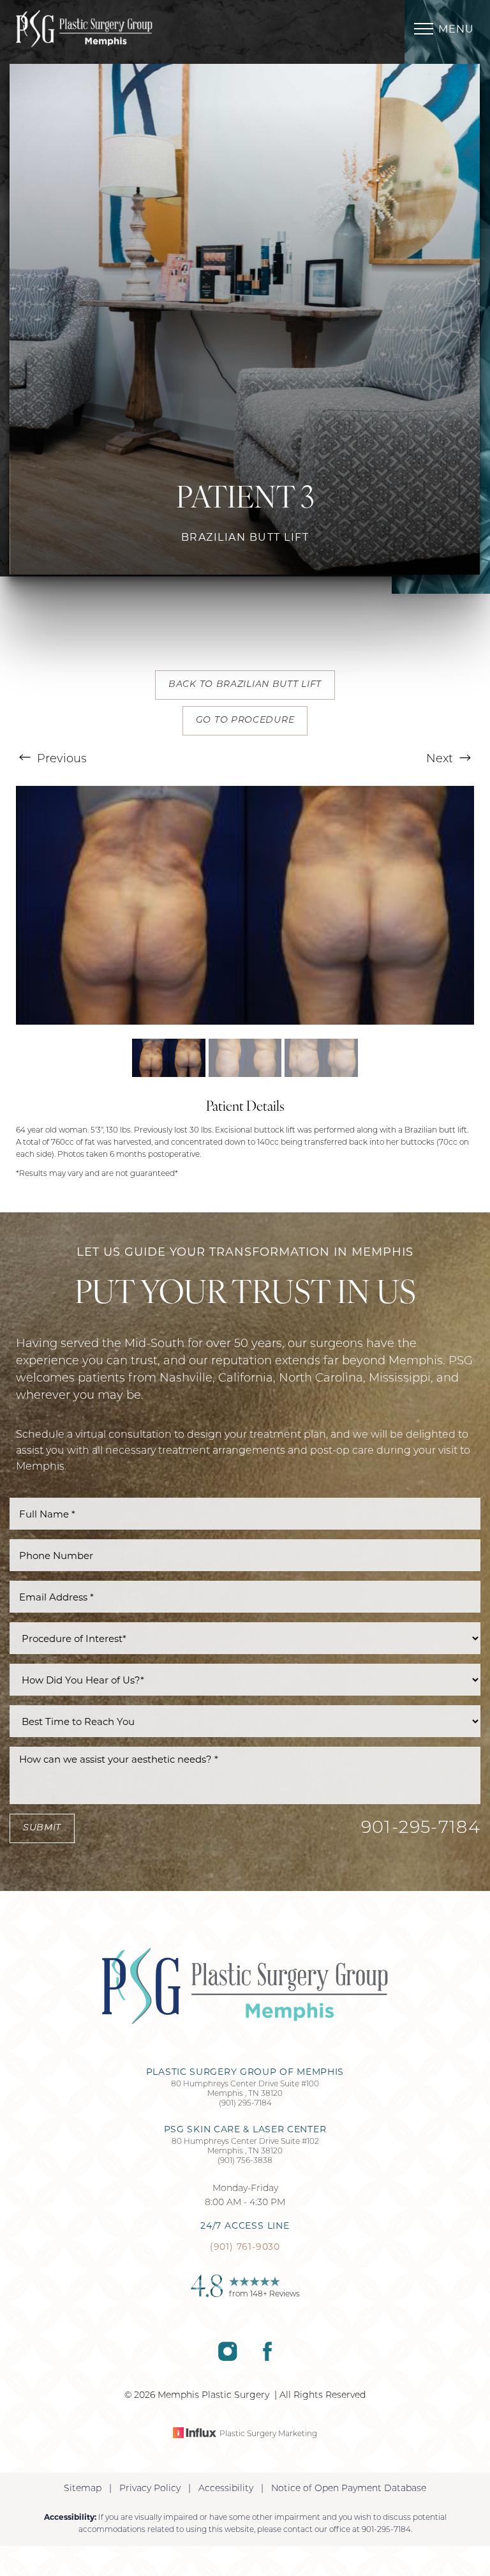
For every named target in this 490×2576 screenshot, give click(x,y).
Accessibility (226, 2489)
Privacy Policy (150, 2489)
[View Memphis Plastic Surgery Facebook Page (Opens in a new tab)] (267, 2358)
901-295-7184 (421, 1829)
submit (42, 1828)
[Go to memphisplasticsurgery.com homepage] (130, 29)
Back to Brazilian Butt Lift (245, 685)
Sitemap (83, 2489)
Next (441, 760)
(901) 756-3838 (245, 2161)
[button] (424, 29)
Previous (60, 760)
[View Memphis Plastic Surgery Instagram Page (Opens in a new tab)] (227, 2358)
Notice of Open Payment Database (349, 2489)
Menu (456, 29)
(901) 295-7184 (245, 2104)
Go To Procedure (245, 720)
